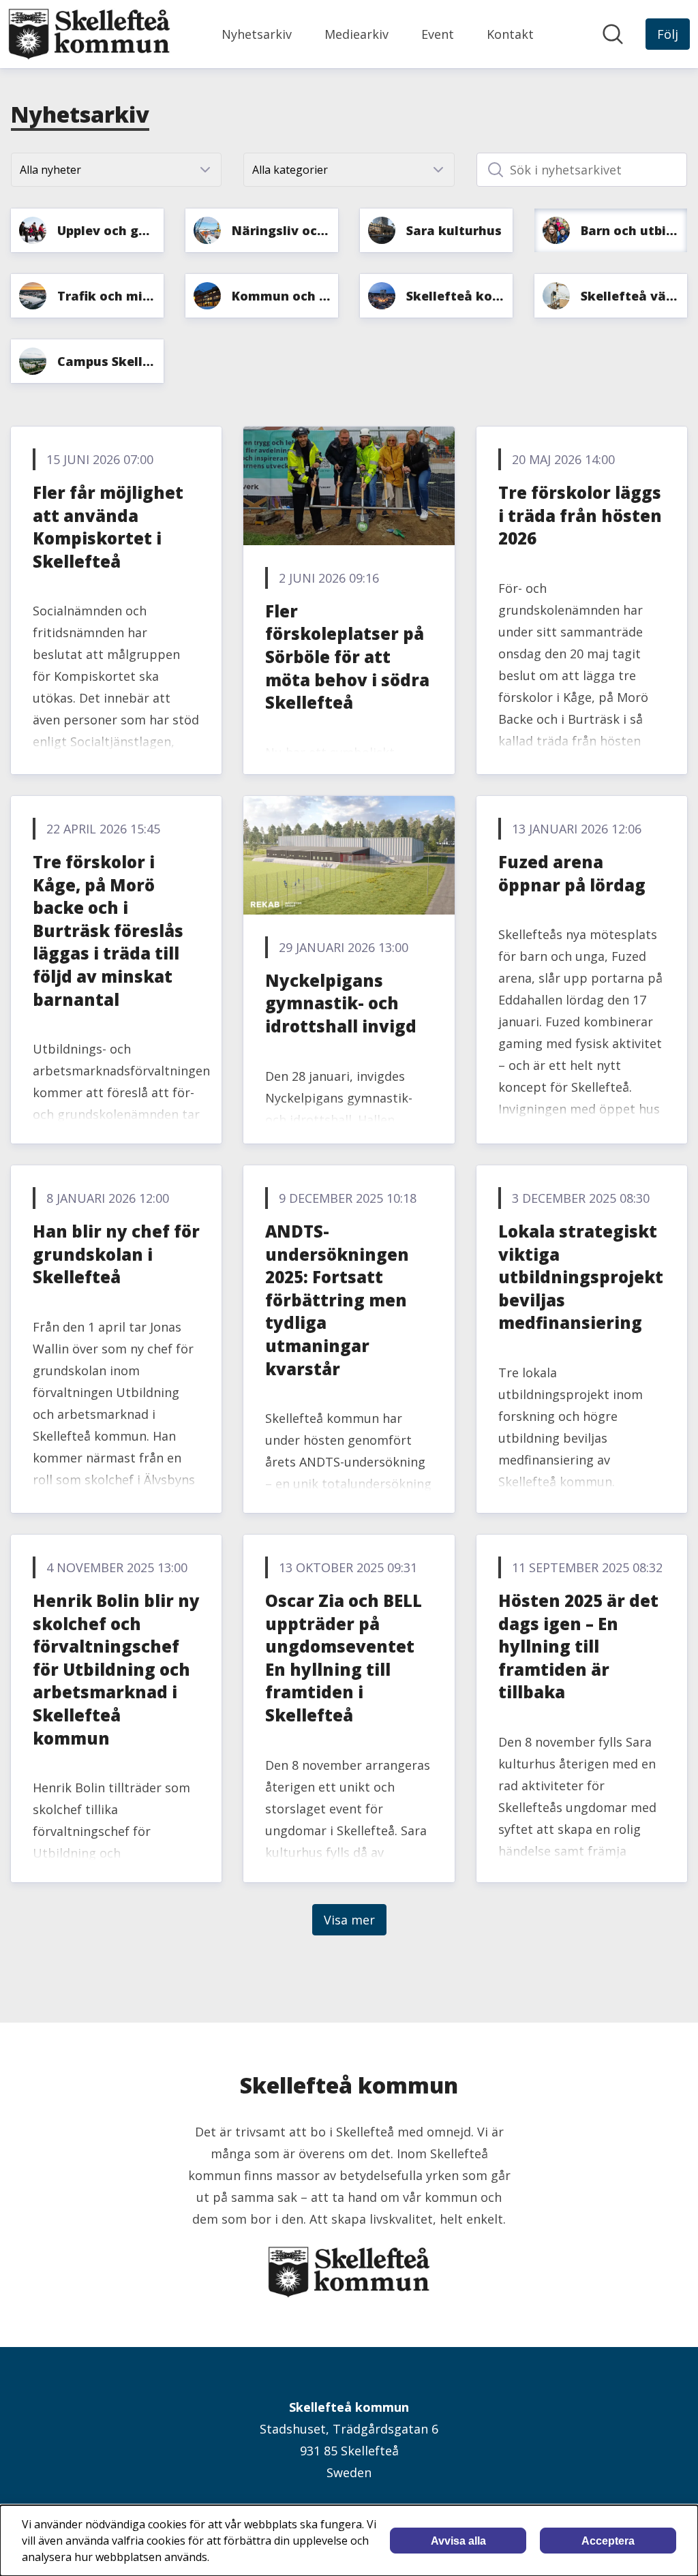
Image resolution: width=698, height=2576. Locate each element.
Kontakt (510, 34)
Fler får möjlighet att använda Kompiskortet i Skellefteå (108, 527)
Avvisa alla (458, 2541)
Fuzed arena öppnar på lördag (572, 873)
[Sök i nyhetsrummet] (613, 34)
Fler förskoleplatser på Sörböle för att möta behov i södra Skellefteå (347, 657)
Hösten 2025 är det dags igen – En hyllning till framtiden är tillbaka (578, 1646)
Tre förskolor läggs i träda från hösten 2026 (580, 515)
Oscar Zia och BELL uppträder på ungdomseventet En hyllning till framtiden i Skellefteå (344, 1658)
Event (438, 34)
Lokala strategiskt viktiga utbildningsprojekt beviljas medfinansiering (581, 1277)
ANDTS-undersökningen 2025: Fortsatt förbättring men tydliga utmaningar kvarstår (337, 1300)
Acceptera (608, 2541)
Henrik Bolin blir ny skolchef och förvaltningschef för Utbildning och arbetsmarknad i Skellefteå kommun (116, 1669)
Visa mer (349, 1920)
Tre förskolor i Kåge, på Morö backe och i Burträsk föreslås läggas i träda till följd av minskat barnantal (108, 931)
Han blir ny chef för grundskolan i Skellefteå (116, 1254)
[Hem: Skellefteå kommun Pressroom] (89, 34)
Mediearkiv (356, 34)
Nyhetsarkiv (257, 34)
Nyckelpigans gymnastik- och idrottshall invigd (341, 1003)
